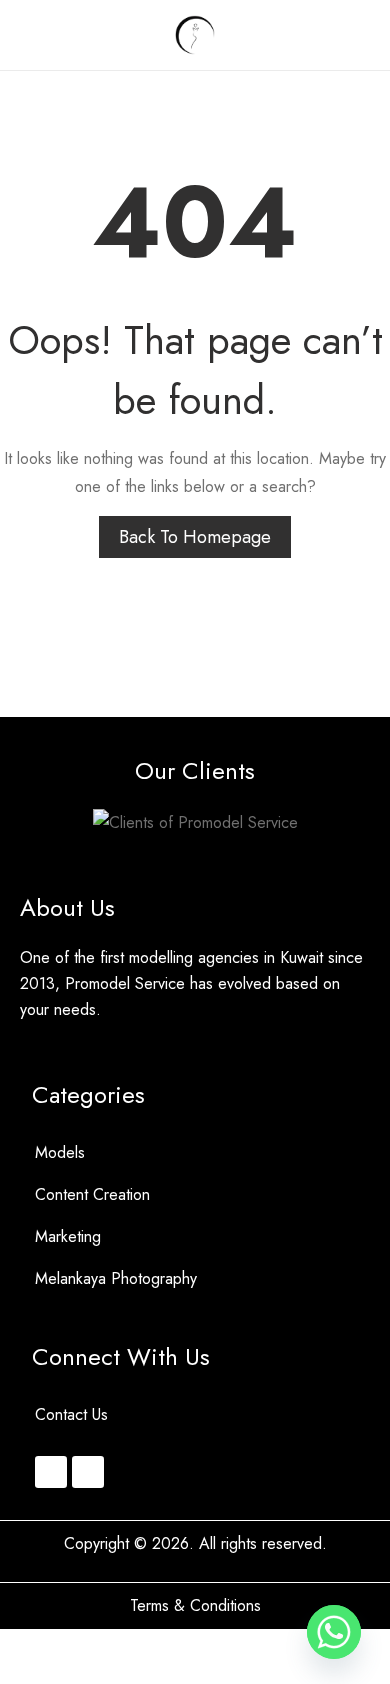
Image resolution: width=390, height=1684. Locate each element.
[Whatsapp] (88, 1472)
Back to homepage (195, 537)
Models (60, 1152)
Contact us (71, 1414)
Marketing (68, 1236)
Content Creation (92, 1194)
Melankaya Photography (116, 1278)
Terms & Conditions (195, 1605)
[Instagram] (51, 1472)
